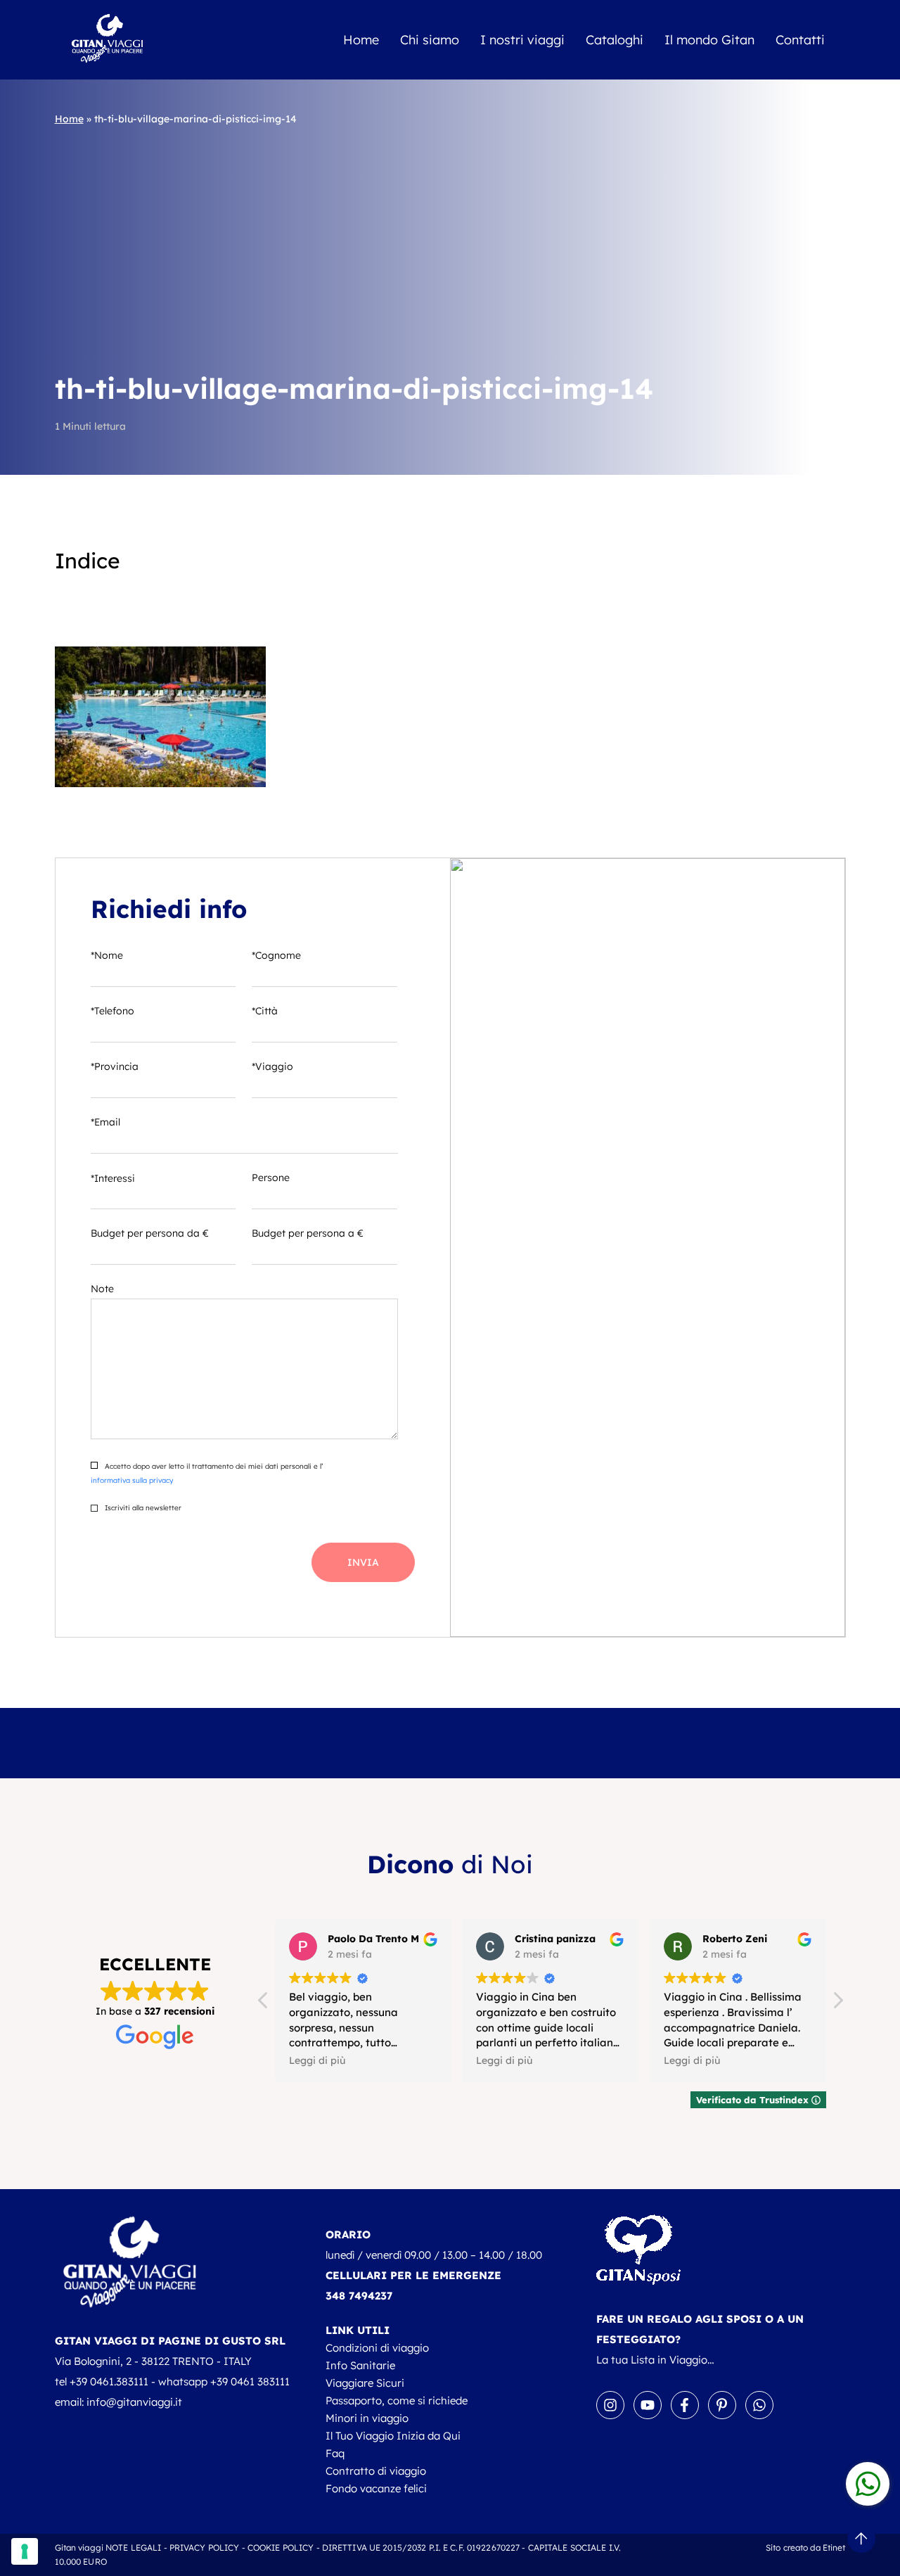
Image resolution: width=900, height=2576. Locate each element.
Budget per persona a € (308, 1233)
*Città (265, 1011)
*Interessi (113, 1178)
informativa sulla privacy (132, 1480)
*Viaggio (272, 1066)
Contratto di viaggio (376, 2471)
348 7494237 (359, 2296)
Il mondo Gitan (709, 40)
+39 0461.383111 (109, 2381)
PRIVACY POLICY (205, 2548)
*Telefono (112, 1011)
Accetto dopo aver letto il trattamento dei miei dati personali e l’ (207, 1473)
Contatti (800, 40)
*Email (105, 1122)
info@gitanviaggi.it (134, 2402)
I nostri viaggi (522, 40)
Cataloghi (615, 40)
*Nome (107, 955)
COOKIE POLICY (281, 2548)
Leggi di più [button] (317, 2060)
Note (102, 1289)
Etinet (834, 2548)
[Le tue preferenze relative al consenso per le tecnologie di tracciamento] (25, 2551)
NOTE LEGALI (133, 2548)
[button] (837, 2004)
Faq (335, 2453)
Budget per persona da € (150, 1233)
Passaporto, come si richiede (397, 2400)
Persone (271, 1178)
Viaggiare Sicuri (365, 2383)
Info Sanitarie (360, 2365)
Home (361, 40)
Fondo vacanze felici (376, 2488)
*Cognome (276, 955)
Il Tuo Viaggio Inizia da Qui (393, 2436)
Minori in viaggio (367, 2418)
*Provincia (115, 1066)
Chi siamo (430, 40)
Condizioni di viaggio (377, 2348)
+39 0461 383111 (250, 2381)
